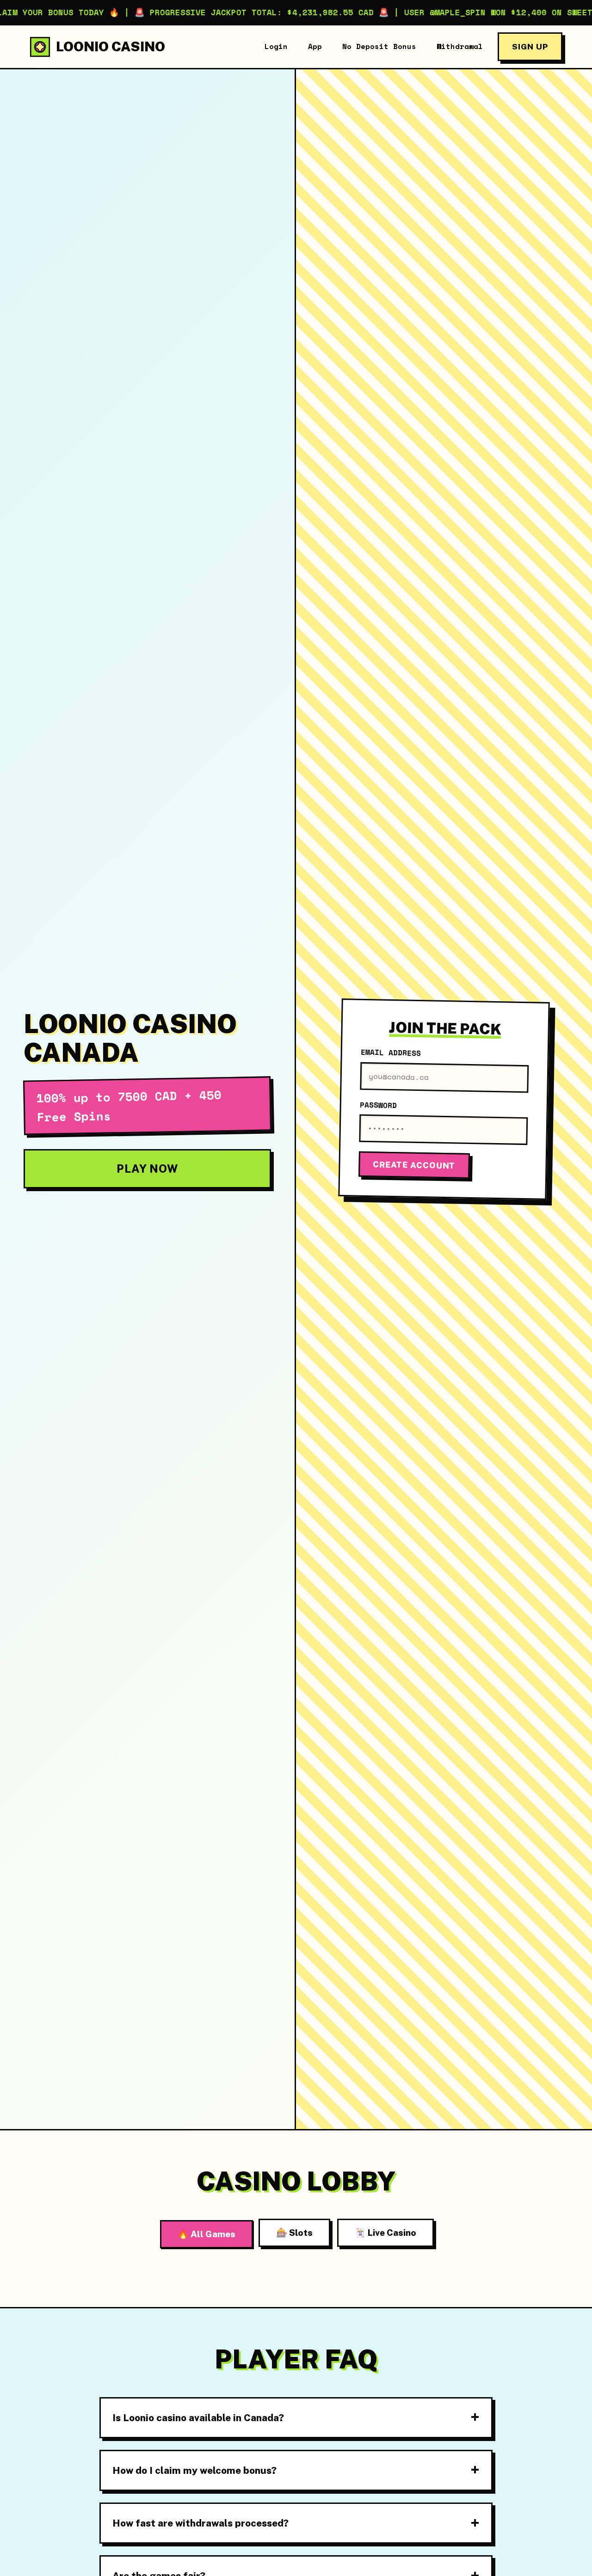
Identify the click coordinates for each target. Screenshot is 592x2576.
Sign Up (530, 46)
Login (276, 46)
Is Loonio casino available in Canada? (198, 2418)
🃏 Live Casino (385, 2233)
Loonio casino (111, 46)
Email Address (391, 1052)
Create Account (414, 1165)
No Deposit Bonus (379, 46)
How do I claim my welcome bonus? (194, 2470)
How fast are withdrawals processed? (200, 2523)
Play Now (147, 1169)
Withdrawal (460, 46)
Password (378, 1104)
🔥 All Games (207, 2234)
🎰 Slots (294, 2233)
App (315, 46)
